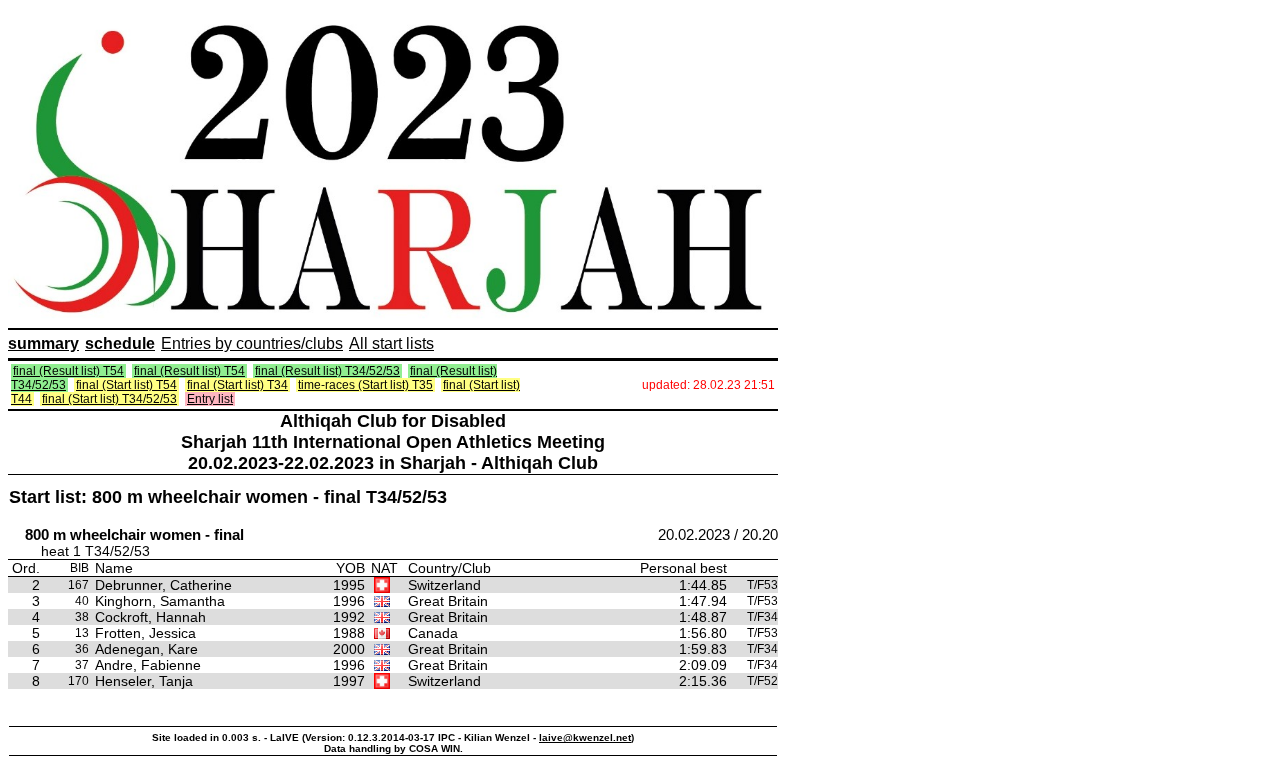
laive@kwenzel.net (585, 737)
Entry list (210, 399)
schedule (120, 343)
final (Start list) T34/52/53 (109, 399)
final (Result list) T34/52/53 (327, 371)
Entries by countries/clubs (252, 343)
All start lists (391, 343)
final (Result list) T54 (68, 371)
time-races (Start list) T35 (365, 385)
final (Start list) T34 (237, 385)
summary (43, 343)
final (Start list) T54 (126, 385)
